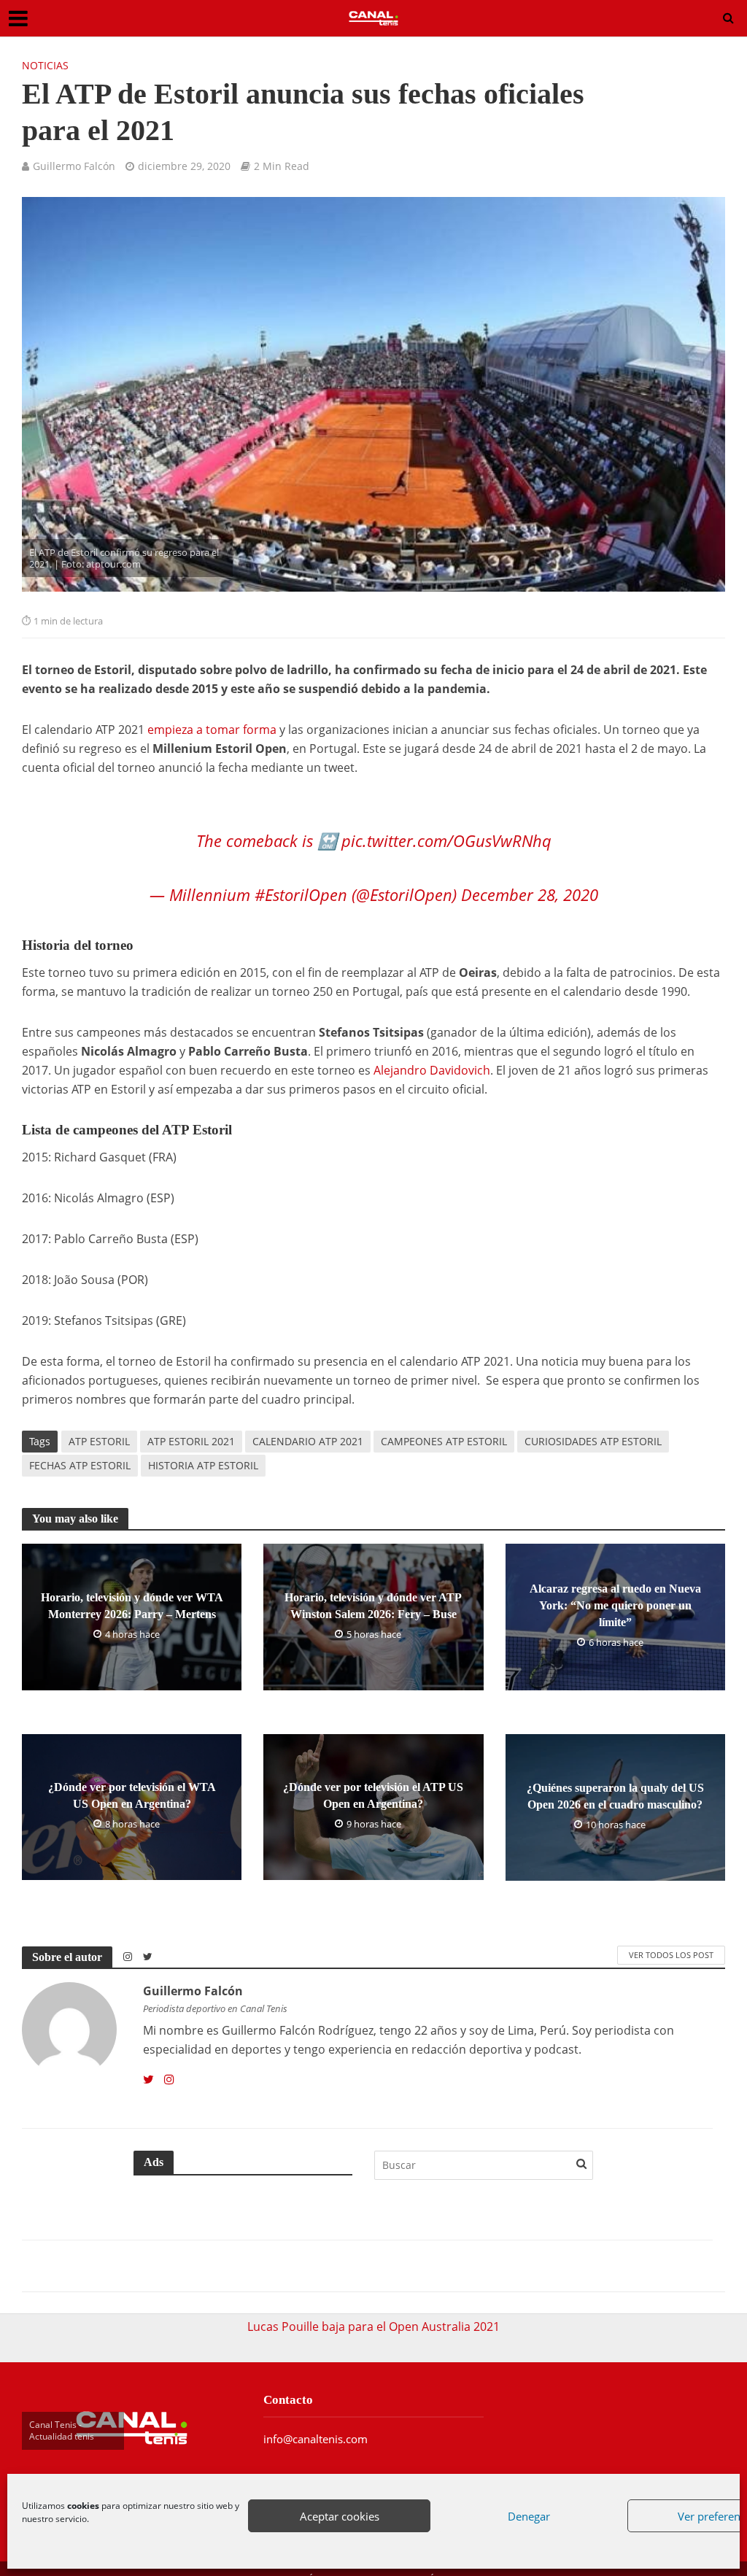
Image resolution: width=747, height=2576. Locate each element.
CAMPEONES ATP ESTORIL (444, 1419)
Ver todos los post (671, 1933)
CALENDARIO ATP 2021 (308, 1419)
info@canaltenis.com (316, 2417)
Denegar (529, 2516)
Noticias (45, 65)
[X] (148, 2058)
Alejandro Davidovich (432, 1048)
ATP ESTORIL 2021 (191, 1419)
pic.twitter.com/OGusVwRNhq (446, 819)
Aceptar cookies (340, 2516)
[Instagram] (169, 2058)
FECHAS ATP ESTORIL (80, 1443)
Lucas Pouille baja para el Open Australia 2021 (373, 2305)
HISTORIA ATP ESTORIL (203, 1443)
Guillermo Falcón (74, 166)
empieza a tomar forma (212, 730)
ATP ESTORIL (99, 1419)
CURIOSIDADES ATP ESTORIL (593, 1419)
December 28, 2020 (530, 873)
